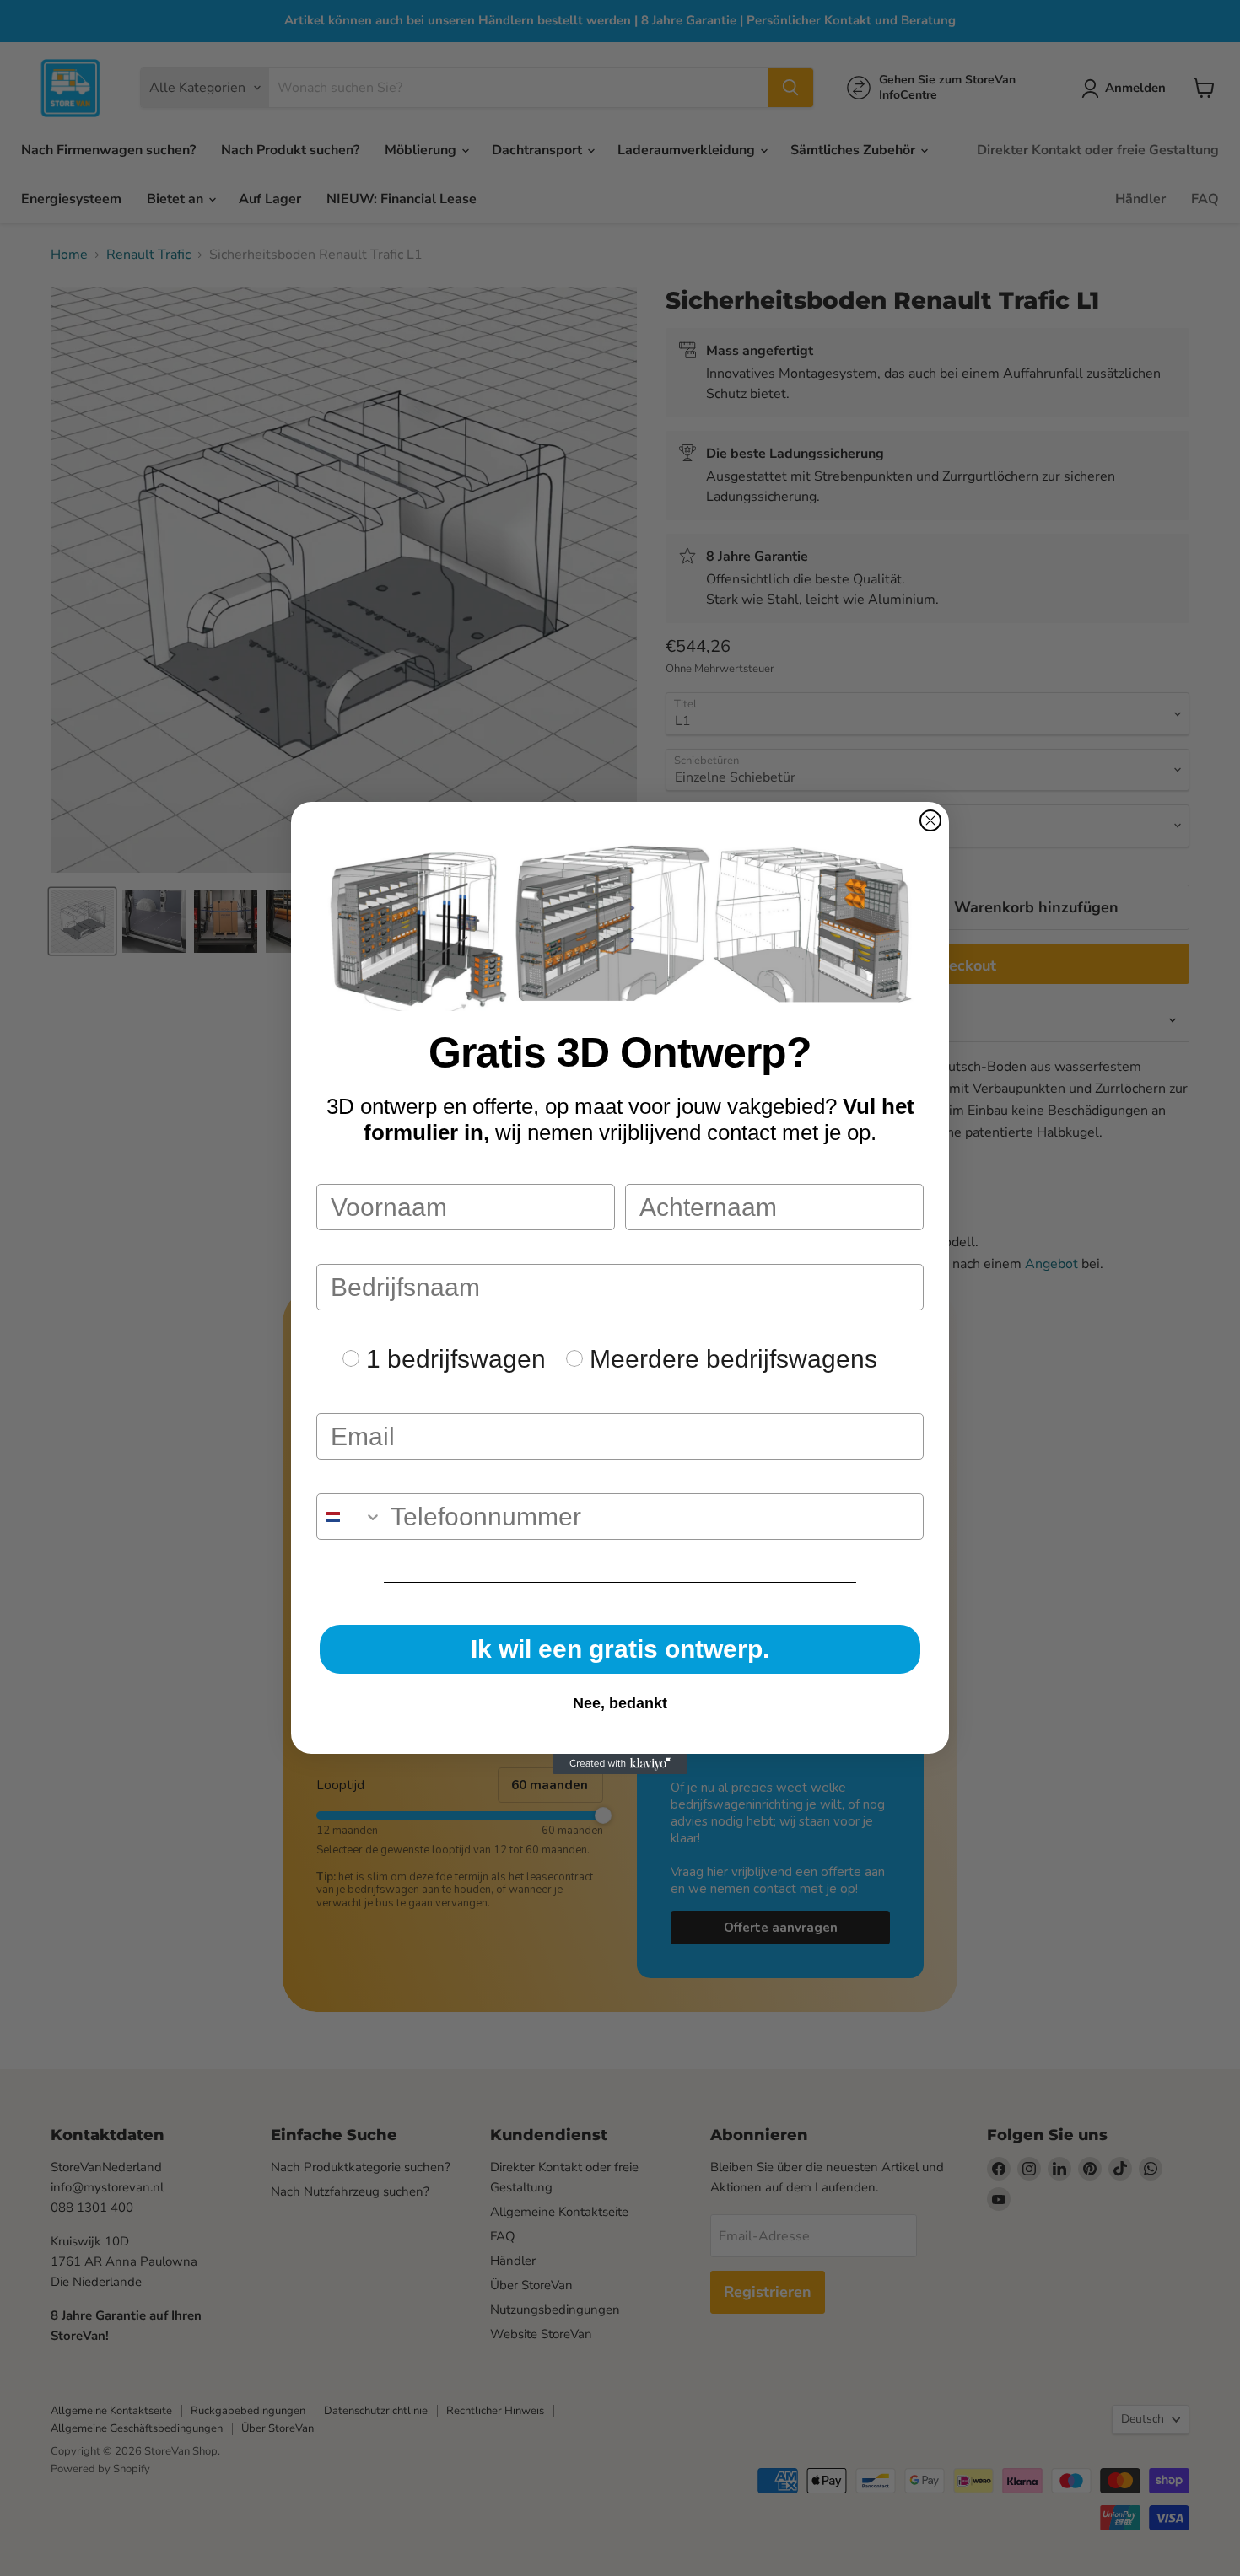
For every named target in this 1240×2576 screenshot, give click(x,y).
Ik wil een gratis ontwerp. (620, 1649)
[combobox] (350, 1517)
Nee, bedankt (620, 1703)
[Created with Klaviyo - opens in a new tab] (620, 1764)
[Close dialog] (930, 820)
